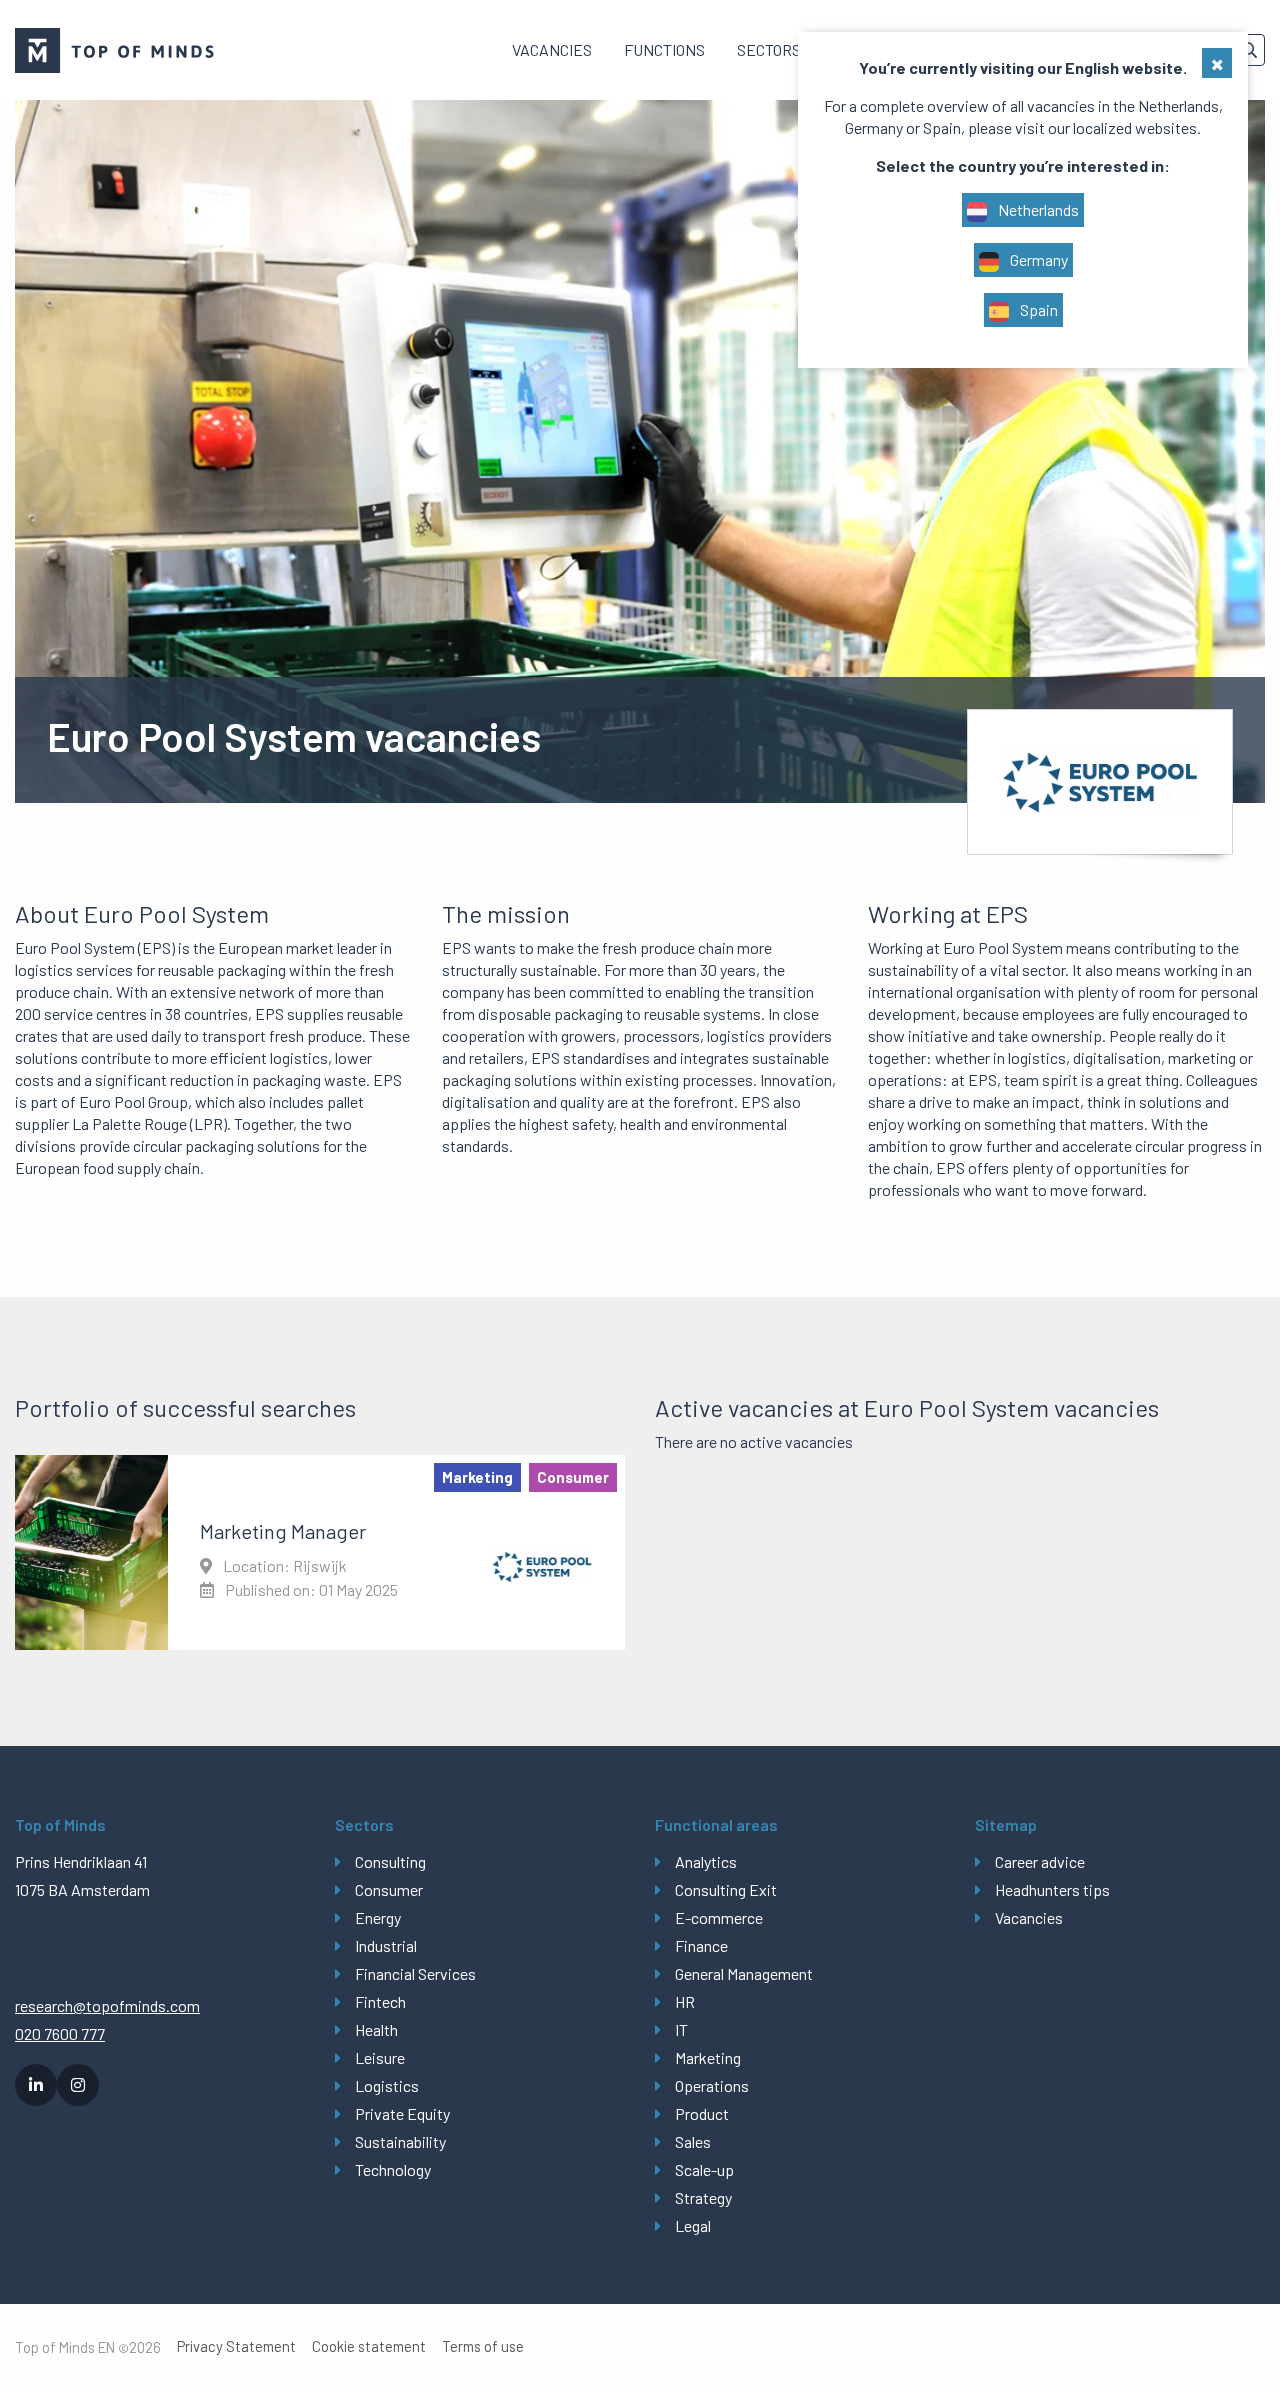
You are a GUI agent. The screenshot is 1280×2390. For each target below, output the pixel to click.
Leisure (380, 2057)
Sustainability (400, 2141)
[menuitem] (552, 50)
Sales (693, 2141)
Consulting (390, 1861)
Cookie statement (369, 2346)
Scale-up (704, 2169)
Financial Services (415, 1973)
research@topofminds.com (107, 2005)
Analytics (706, 1861)
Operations (712, 2085)
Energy (378, 1917)
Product (702, 2113)
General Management (744, 1973)
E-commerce (719, 1917)
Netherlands (1037, 209)
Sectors (769, 49)
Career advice (1040, 1861)
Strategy (703, 2197)
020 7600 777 (60, 2033)
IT (681, 2029)
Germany (1037, 259)
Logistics (387, 2085)
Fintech (380, 2001)
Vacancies (552, 49)
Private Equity (402, 2113)
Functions (664, 49)
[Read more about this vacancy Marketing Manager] (320, 1552)
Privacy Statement (236, 2346)
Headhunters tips (1052, 1889)
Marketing (708, 2057)
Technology (393, 2169)
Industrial (386, 1945)
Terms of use (483, 2346)
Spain (1037, 309)
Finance (701, 1945)
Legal (693, 2225)
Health (376, 2029)
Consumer (389, 1889)
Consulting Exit (726, 1889)
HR (685, 2001)
